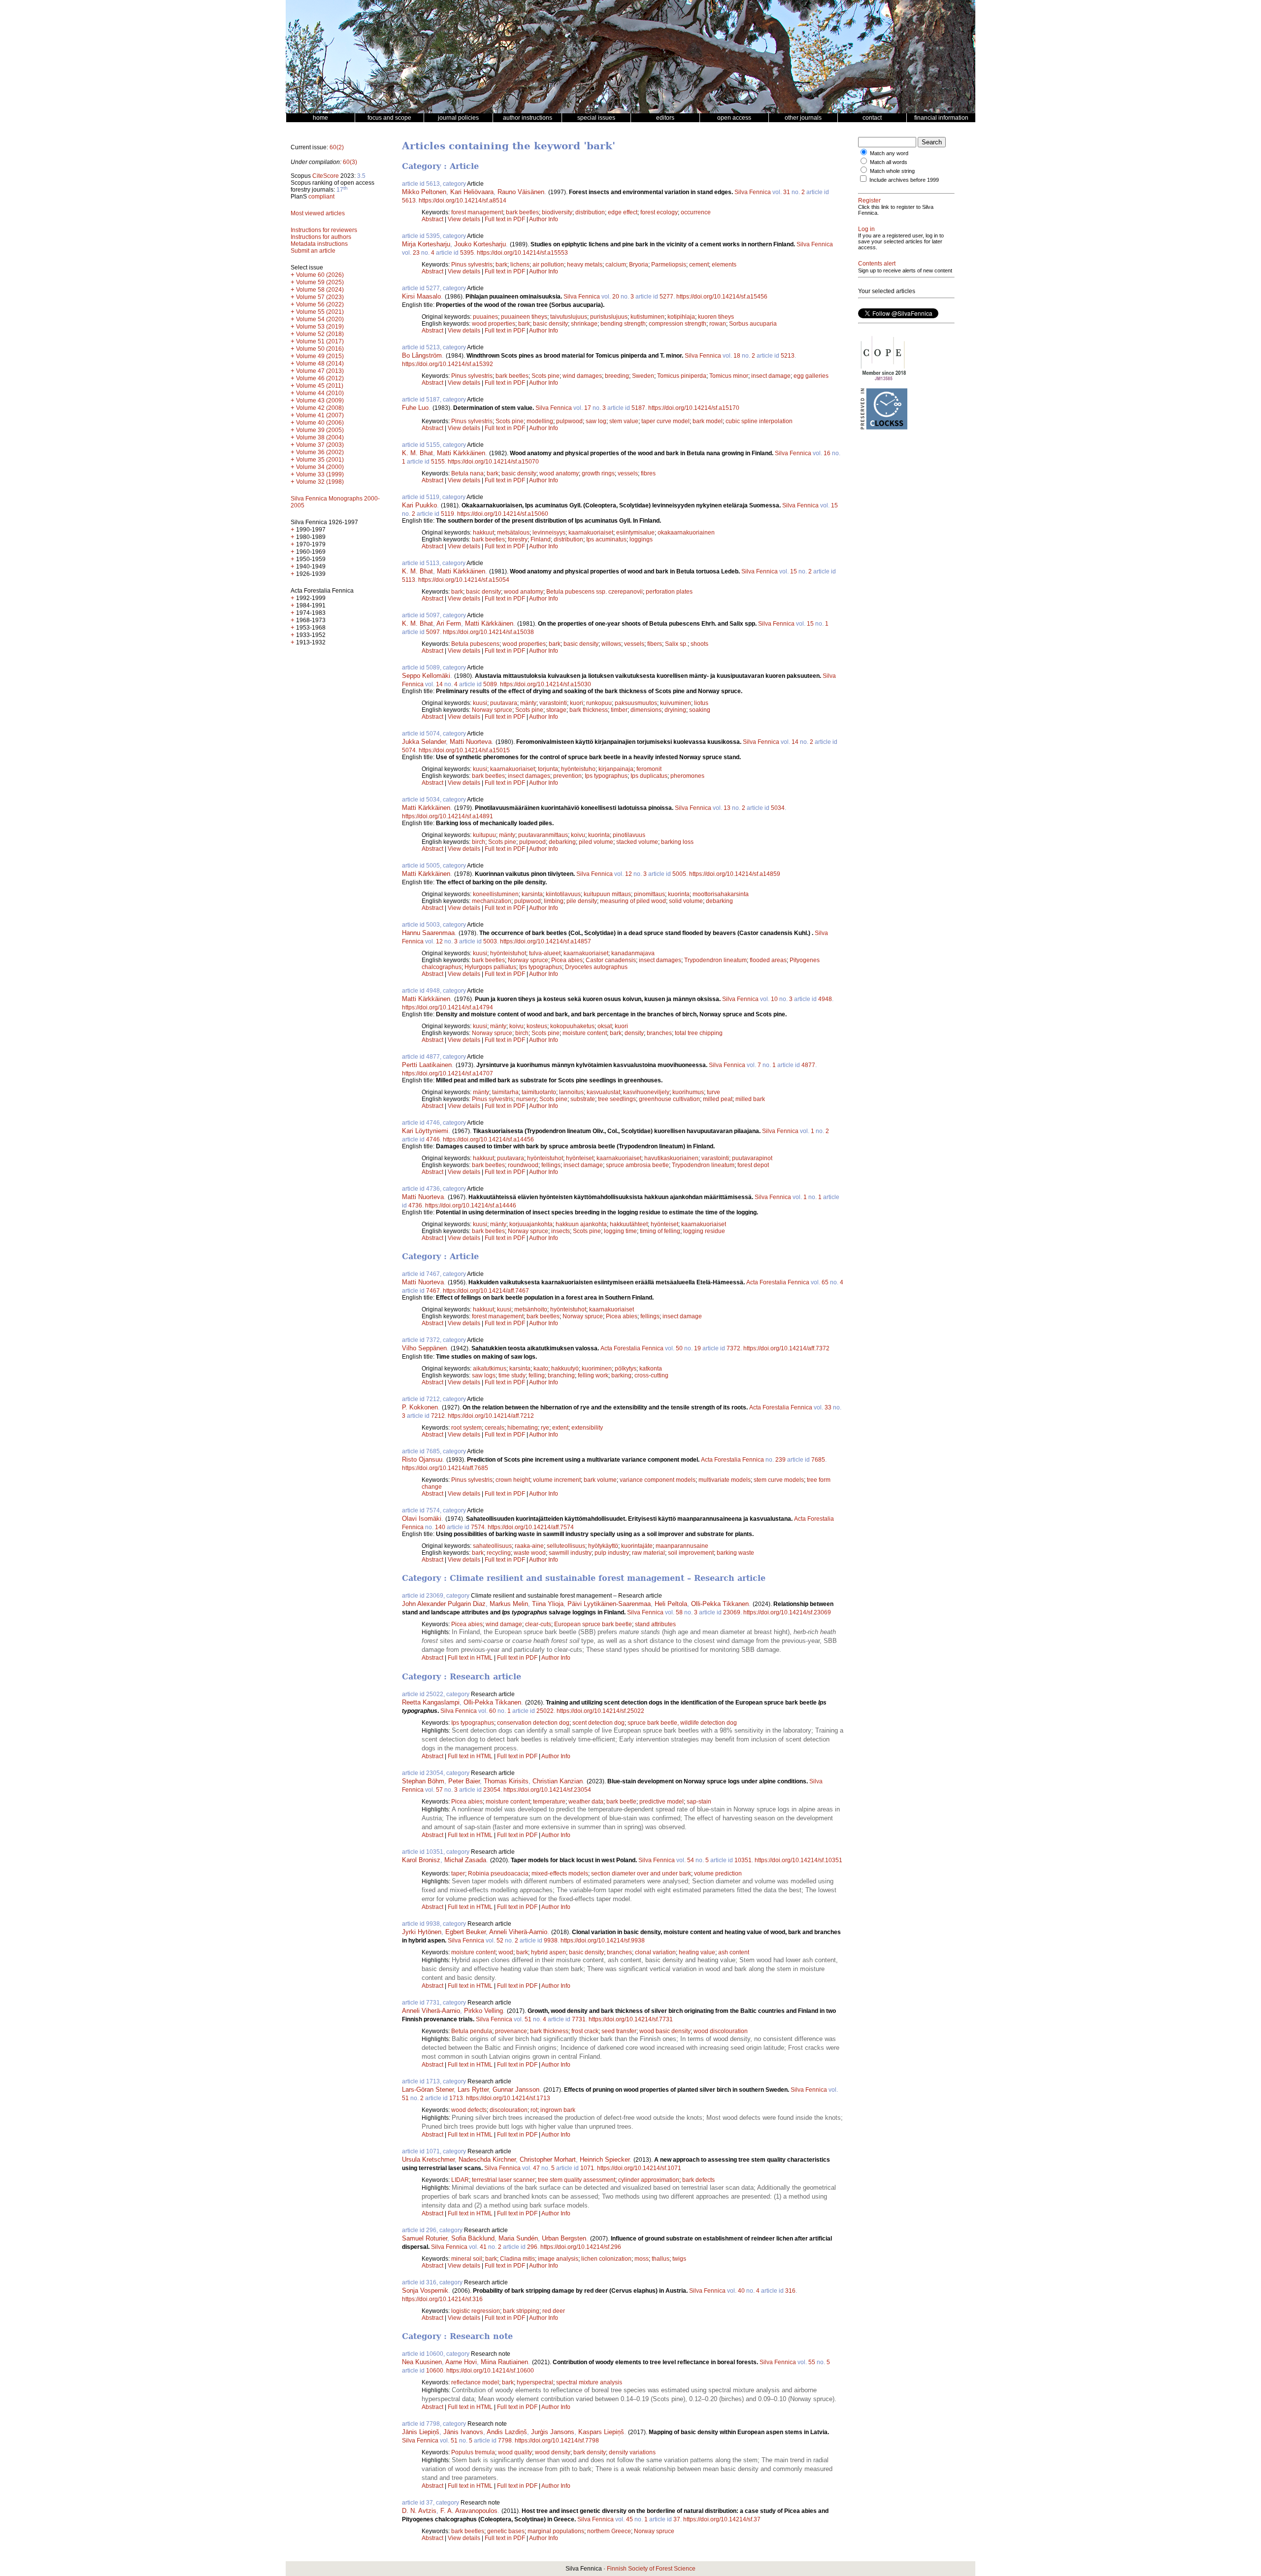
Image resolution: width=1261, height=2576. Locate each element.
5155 (438, 462)
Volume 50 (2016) (320, 349)
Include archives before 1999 (904, 180)
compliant (321, 197)
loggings (641, 539)
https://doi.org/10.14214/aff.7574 (531, 1527)
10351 (743, 1860)
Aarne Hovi (461, 2362)
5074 (409, 750)
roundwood (523, 1165)
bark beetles (522, 212)
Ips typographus (606, 776)
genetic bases (506, 2531)
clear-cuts (538, 1624)
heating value (697, 1952)
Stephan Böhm (423, 1781)
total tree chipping (699, 1033)
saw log (596, 421)
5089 (490, 684)
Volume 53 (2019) (320, 327)
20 (616, 297)
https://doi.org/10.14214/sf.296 (581, 2247)
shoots (699, 644)
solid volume (686, 901)
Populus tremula (473, 2452)
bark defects (698, 2180)
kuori (577, 703)
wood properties (494, 324)
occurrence (696, 212)
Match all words (889, 162)
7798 (505, 2441)
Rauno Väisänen (521, 192)
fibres (648, 473)
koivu (578, 835)
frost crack (585, 2031)
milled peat (718, 1099)
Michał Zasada (465, 1860)
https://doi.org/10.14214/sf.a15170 (694, 408)
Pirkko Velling (483, 2011)
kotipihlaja (681, 317)
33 (828, 1407)
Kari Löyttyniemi (425, 1131)
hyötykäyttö (603, 1546)
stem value (624, 421)
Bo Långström (422, 355)
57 (439, 1790)
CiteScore (326, 176)
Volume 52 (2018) (320, 334)
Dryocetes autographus (596, 967)
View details (465, 219)
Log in (866, 229)
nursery (526, 1099)
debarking (562, 842)
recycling (499, 1553)
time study (512, 1375)
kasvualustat (603, 1092)
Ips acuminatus (606, 539)
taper (458, 1873)
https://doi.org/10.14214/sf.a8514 (463, 201)
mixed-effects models (560, 1873)
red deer (554, 2311)
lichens (520, 265)
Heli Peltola (671, 1604)
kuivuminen (676, 703)
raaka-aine (529, 1546)
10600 (435, 2371)
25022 (545, 1711)
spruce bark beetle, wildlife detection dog (682, 1723)
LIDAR (460, 2180)
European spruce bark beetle (593, 1624)
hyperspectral (535, 2382)
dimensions (646, 710)
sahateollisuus (492, 1546)
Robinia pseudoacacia (498, 1873)
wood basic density (665, 2031)
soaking (700, 710)
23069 (732, 1612)
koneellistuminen (496, 894)
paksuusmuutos (636, 703)
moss (642, 2259)
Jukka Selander (424, 742)
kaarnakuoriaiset (591, 533)
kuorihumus (688, 1092)
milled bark (750, 1099)
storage (556, 710)
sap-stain (699, 1802)
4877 (808, 1065)
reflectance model (475, 2382)
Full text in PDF (505, 219)
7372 (733, 1348)
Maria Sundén (518, 2238)
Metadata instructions (319, 244)
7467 (433, 1291)
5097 (433, 632)
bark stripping (521, 2311)
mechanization (492, 901)
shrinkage (584, 324)
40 (741, 2291)
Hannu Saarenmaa (428, 933)
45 (630, 2519)
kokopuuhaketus (572, 1026)
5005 (679, 874)
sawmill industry (570, 1553)
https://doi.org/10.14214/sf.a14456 (488, 1139)
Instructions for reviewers (324, 230)
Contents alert (877, 264)
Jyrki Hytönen (422, 1932)
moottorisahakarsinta (721, 894)
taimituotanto (539, 1092)
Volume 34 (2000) (320, 467)
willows (611, 644)
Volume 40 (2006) (320, 423)
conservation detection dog (533, 1723)
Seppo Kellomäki (426, 676)
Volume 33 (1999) (320, 474)
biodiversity (557, 212)
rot (534, 2110)
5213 (788, 356)
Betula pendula (472, 2031)
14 (439, 684)
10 (774, 999)
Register (869, 201)
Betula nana (467, 473)
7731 (579, 2019)
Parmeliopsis (669, 265)
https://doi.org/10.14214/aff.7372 (786, 1348)
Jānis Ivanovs (463, 2432)
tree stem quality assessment (577, 2180)
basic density (550, 324)
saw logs (484, 1375)
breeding (617, 376)
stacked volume (637, 842)
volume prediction (718, 1873)
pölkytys (626, 1369)
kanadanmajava (633, 953)
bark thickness (589, 710)
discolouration (509, 2110)
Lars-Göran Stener (428, 2090)
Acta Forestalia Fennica (778, 1282)
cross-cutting (651, 1375)
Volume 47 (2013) (320, 371)
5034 (778, 808)
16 (827, 453)
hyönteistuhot (508, 953)
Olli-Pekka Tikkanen (720, 1604)
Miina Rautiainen (504, 2362)
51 (528, 2019)
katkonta (651, 1369)
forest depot (753, 1165)
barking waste (735, 1553)
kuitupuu (484, 835)
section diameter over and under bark (641, 1873)
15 (834, 505)
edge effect (623, 212)
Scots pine (546, 376)
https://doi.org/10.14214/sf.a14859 (735, 874)
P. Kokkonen (420, 1407)
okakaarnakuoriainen (686, 533)
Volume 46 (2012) (320, 378)
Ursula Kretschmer (428, 2159)
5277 (666, 297)
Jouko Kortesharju (480, 244)
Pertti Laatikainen (427, 1065)
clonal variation (655, 1952)
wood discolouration (721, 2031)
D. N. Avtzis (419, 2511)
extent (560, 1428)
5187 (638, 408)
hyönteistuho (578, 769)
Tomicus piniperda (682, 376)
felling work (593, 1375)
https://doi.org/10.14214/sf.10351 (798, 1860)
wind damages (582, 376)
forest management (477, 212)
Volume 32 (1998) (320, 482)
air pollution (548, 265)
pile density (582, 901)
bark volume (600, 1480)
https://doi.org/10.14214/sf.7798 (557, 2441)
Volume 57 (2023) (320, 297)
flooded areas (768, 960)
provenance (511, 2031)
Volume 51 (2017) (320, 341)
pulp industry (612, 1553)
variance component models (658, 1480)
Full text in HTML (471, 1658)
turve (713, 1092)
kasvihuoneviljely (646, 1092)
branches (659, 1033)
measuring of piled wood (633, 901)
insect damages (529, 776)
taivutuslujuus (569, 317)
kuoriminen (597, 1369)
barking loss (677, 842)
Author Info (544, 219)
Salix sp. (676, 644)
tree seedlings (617, 1099)
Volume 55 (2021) (320, 312)
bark (501, 265)
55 (812, 2362)
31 (787, 192)
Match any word (889, 153)
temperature (549, 1802)
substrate (583, 1099)
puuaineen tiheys (524, 317)
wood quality (515, 2452)
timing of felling (660, 1231)
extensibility (587, 1428)
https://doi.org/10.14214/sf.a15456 (722, 297)
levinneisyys (549, 533)
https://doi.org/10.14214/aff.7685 (445, 1468)
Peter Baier (464, 1781)
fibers (655, 644)
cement (699, 265)
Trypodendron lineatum (715, 960)
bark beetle (621, 1802)
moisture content (585, 1033)
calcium (616, 265)
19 (697, 1348)
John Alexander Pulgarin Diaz (444, 1604)
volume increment (557, 1480)
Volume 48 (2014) (320, 364)
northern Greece (609, 2531)
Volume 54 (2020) (320, 319)
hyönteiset (580, 1158)
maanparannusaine (682, 1546)
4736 (415, 1205)
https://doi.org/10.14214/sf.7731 (631, 2019)
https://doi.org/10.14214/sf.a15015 (464, 750)
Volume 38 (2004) (320, 437)
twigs (679, 2259)
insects (561, 1231)
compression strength (678, 324)
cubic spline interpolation (759, 421)
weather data (586, 1802)
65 (825, 1282)
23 (416, 253)
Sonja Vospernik (425, 2291)
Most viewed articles (318, 213)
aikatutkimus (490, 1369)
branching (561, 1375)
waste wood (530, 1553)
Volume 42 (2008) (320, 408)
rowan (718, 324)
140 (440, 1527)
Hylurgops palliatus (490, 967)
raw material (648, 1553)
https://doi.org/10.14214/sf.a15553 (522, 253)
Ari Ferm (449, 623)
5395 (467, 253)
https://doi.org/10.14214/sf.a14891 (448, 816)
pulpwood (569, 421)
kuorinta (599, 835)
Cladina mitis (517, 2259)
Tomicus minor (729, 376)
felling (537, 1375)
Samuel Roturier (425, 2238)
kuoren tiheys (716, 317)
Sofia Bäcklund (473, 2238)
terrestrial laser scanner (503, 2180)
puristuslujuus (609, 317)
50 (679, 1348)
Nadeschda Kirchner (487, 2159)
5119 (448, 514)
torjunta (548, 769)
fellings (551, 1165)
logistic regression (476, 2311)
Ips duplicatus (649, 776)
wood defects (469, 2110)
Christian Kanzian (558, 1781)
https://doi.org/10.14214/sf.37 (722, 2519)
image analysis (558, 2259)
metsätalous (513, 533)
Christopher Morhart (548, 2159)
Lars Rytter (473, 2090)
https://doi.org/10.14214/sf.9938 (603, 1940)
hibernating (523, 1428)
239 (780, 1460)
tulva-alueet (545, 953)
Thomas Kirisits (506, 1781)
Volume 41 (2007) (320, 415)
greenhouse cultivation (669, 1099)
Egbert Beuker (465, 1932)
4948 (825, 999)
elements (724, 265)
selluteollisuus (566, 1546)
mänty (528, 703)
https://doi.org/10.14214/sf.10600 (490, 2371)
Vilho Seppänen (424, 1348)
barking (621, 1375)
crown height (513, 1480)
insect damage (771, 376)
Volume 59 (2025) (320, 282)
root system (466, 1428)
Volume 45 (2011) (320, 386)
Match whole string (892, 171)
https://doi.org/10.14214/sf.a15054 (464, 580)
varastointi (553, 703)
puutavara (504, 703)
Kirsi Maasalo (421, 296)
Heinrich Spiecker (605, 2159)
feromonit (649, 769)
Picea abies (567, 960)
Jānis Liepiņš (421, 2432)
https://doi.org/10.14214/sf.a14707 (448, 1073)
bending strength (623, 324)
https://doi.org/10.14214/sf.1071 (639, 2168)
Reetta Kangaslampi (431, 1702)
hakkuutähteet (629, 1224)
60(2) (337, 147)
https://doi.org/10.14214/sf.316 (442, 2299)
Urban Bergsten (564, 2238)
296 (532, 2247)
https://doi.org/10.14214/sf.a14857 (546, 941)
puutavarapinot (752, 1158)
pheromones (687, 776)
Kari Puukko (419, 505)
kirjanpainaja (616, 769)
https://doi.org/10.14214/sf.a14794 (448, 1007)
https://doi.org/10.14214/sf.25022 (600, 1711)
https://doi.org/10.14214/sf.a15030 (546, 684)
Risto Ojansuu (422, 1459)
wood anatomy (559, 473)
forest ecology (659, 212)
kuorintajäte (637, 1546)
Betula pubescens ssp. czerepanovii (595, 592)
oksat (605, 1026)
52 (500, 1940)
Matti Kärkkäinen (461, 453)
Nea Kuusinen (422, 2362)
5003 (490, 941)
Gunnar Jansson (516, 2090)
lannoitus (571, 1092)
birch (479, 842)
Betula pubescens (475, 644)
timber (619, 710)
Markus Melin (509, 1604)
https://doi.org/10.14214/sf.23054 (547, 1790)
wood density (553, 2452)
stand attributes (655, 1624)
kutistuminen (647, 317)
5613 (409, 201)
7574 (478, 1527)
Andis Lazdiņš (507, 2432)
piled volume (596, 842)
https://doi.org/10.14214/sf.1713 (508, 2098)
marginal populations (556, 2531)
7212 (438, 1416)
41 (483, 2247)
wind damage (504, 1624)
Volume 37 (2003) (320, 445)
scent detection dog (598, 1723)
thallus (661, 2259)
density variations (632, 2452)
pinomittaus (649, 894)
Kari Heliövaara (472, 192)
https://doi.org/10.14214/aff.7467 (486, 1291)
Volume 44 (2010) (320, 393)
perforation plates (669, 592)
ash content (734, 1952)
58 (679, 1612)
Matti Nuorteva (471, 742)
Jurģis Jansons (553, 2432)
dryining (675, 710)
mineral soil (467, 2259)
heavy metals (585, 265)
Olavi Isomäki (422, 1519)
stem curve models (779, 1480)
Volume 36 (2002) (320, 452)
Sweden (643, 376)
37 (677, 2519)
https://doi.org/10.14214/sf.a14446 (471, 1205)
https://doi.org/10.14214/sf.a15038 (488, 632)
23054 (492, 1790)
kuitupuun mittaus (607, 894)
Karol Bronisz (421, 1860)
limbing (554, 901)
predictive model (662, 1802)
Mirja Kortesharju (426, 244)
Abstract (432, 219)
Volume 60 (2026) (320, 275)
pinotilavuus (629, 835)
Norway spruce (492, 710)
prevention (567, 776)
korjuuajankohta (531, 1224)
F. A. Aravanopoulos (469, 2511)
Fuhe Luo (415, 408)
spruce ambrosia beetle (637, 1165)
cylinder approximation (649, 2180)
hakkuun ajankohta (581, 1224)
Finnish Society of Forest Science (651, 2569)
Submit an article (313, 251)
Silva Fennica (753, 192)
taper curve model (665, 421)
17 (588, 408)
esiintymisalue (635, 533)
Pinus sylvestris (472, 265)
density (634, 1033)
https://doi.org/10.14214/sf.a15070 (493, 462)
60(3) (350, 162)
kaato (541, 1369)
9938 (551, 1940)
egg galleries (811, 376)
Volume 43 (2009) (320, 401)
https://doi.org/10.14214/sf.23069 (787, 1612)
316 (790, 2291)
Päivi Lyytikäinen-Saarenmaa (609, 1604)
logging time (620, 1231)
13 (727, 808)
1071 (587, 2168)
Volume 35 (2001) (320, 460)
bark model (708, 421)
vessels (628, 473)
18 (737, 356)
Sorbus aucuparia (753, 324)
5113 (409, 580)
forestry (518, 539)
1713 (456, 2098)
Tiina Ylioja (548, 1604)
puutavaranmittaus (543, 835)
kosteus (537, 1026)
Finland (541, 539)
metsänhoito (531, 1309)
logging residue (704, 1231)
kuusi (480, 703)
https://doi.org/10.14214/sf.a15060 (503, 514)
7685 (818, 1460)
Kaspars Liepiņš (601, 2432)
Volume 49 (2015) (320, 356)
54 (691, 1860)
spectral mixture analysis (589, 2382)
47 (536, 2168)
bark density (590, 2452)
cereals (495, 1428)
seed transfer (619, 2031)
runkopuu (599, 703)
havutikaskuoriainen (671, 1158)
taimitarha (505, 1092)
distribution (590, 212)
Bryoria (639, 265)
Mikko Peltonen (424, 192)
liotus (701, 703)
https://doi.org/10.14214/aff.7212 (491, 1416)
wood (506, 1952)
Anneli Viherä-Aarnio (518, 1932)
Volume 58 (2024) (320, 290)
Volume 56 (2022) (320, 304)
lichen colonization (606, 2259)
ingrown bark (558, 2110)
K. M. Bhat (417, 453)
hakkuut (483, 533)
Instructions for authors (321, 237)
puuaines (485, 317)
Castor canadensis (611, 960)
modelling (540, 421)
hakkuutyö (565, 1369)
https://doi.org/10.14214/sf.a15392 (448, 364)
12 (629, 874)
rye (545, 1428)
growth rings (598, 473)
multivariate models (725, 1480)
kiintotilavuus (563, 894)
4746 (433, 1139)
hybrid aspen (548, 1952)
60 (493, 1711)
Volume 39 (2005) (320, 430)
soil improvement (691, 1553)
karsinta (532, 894)
